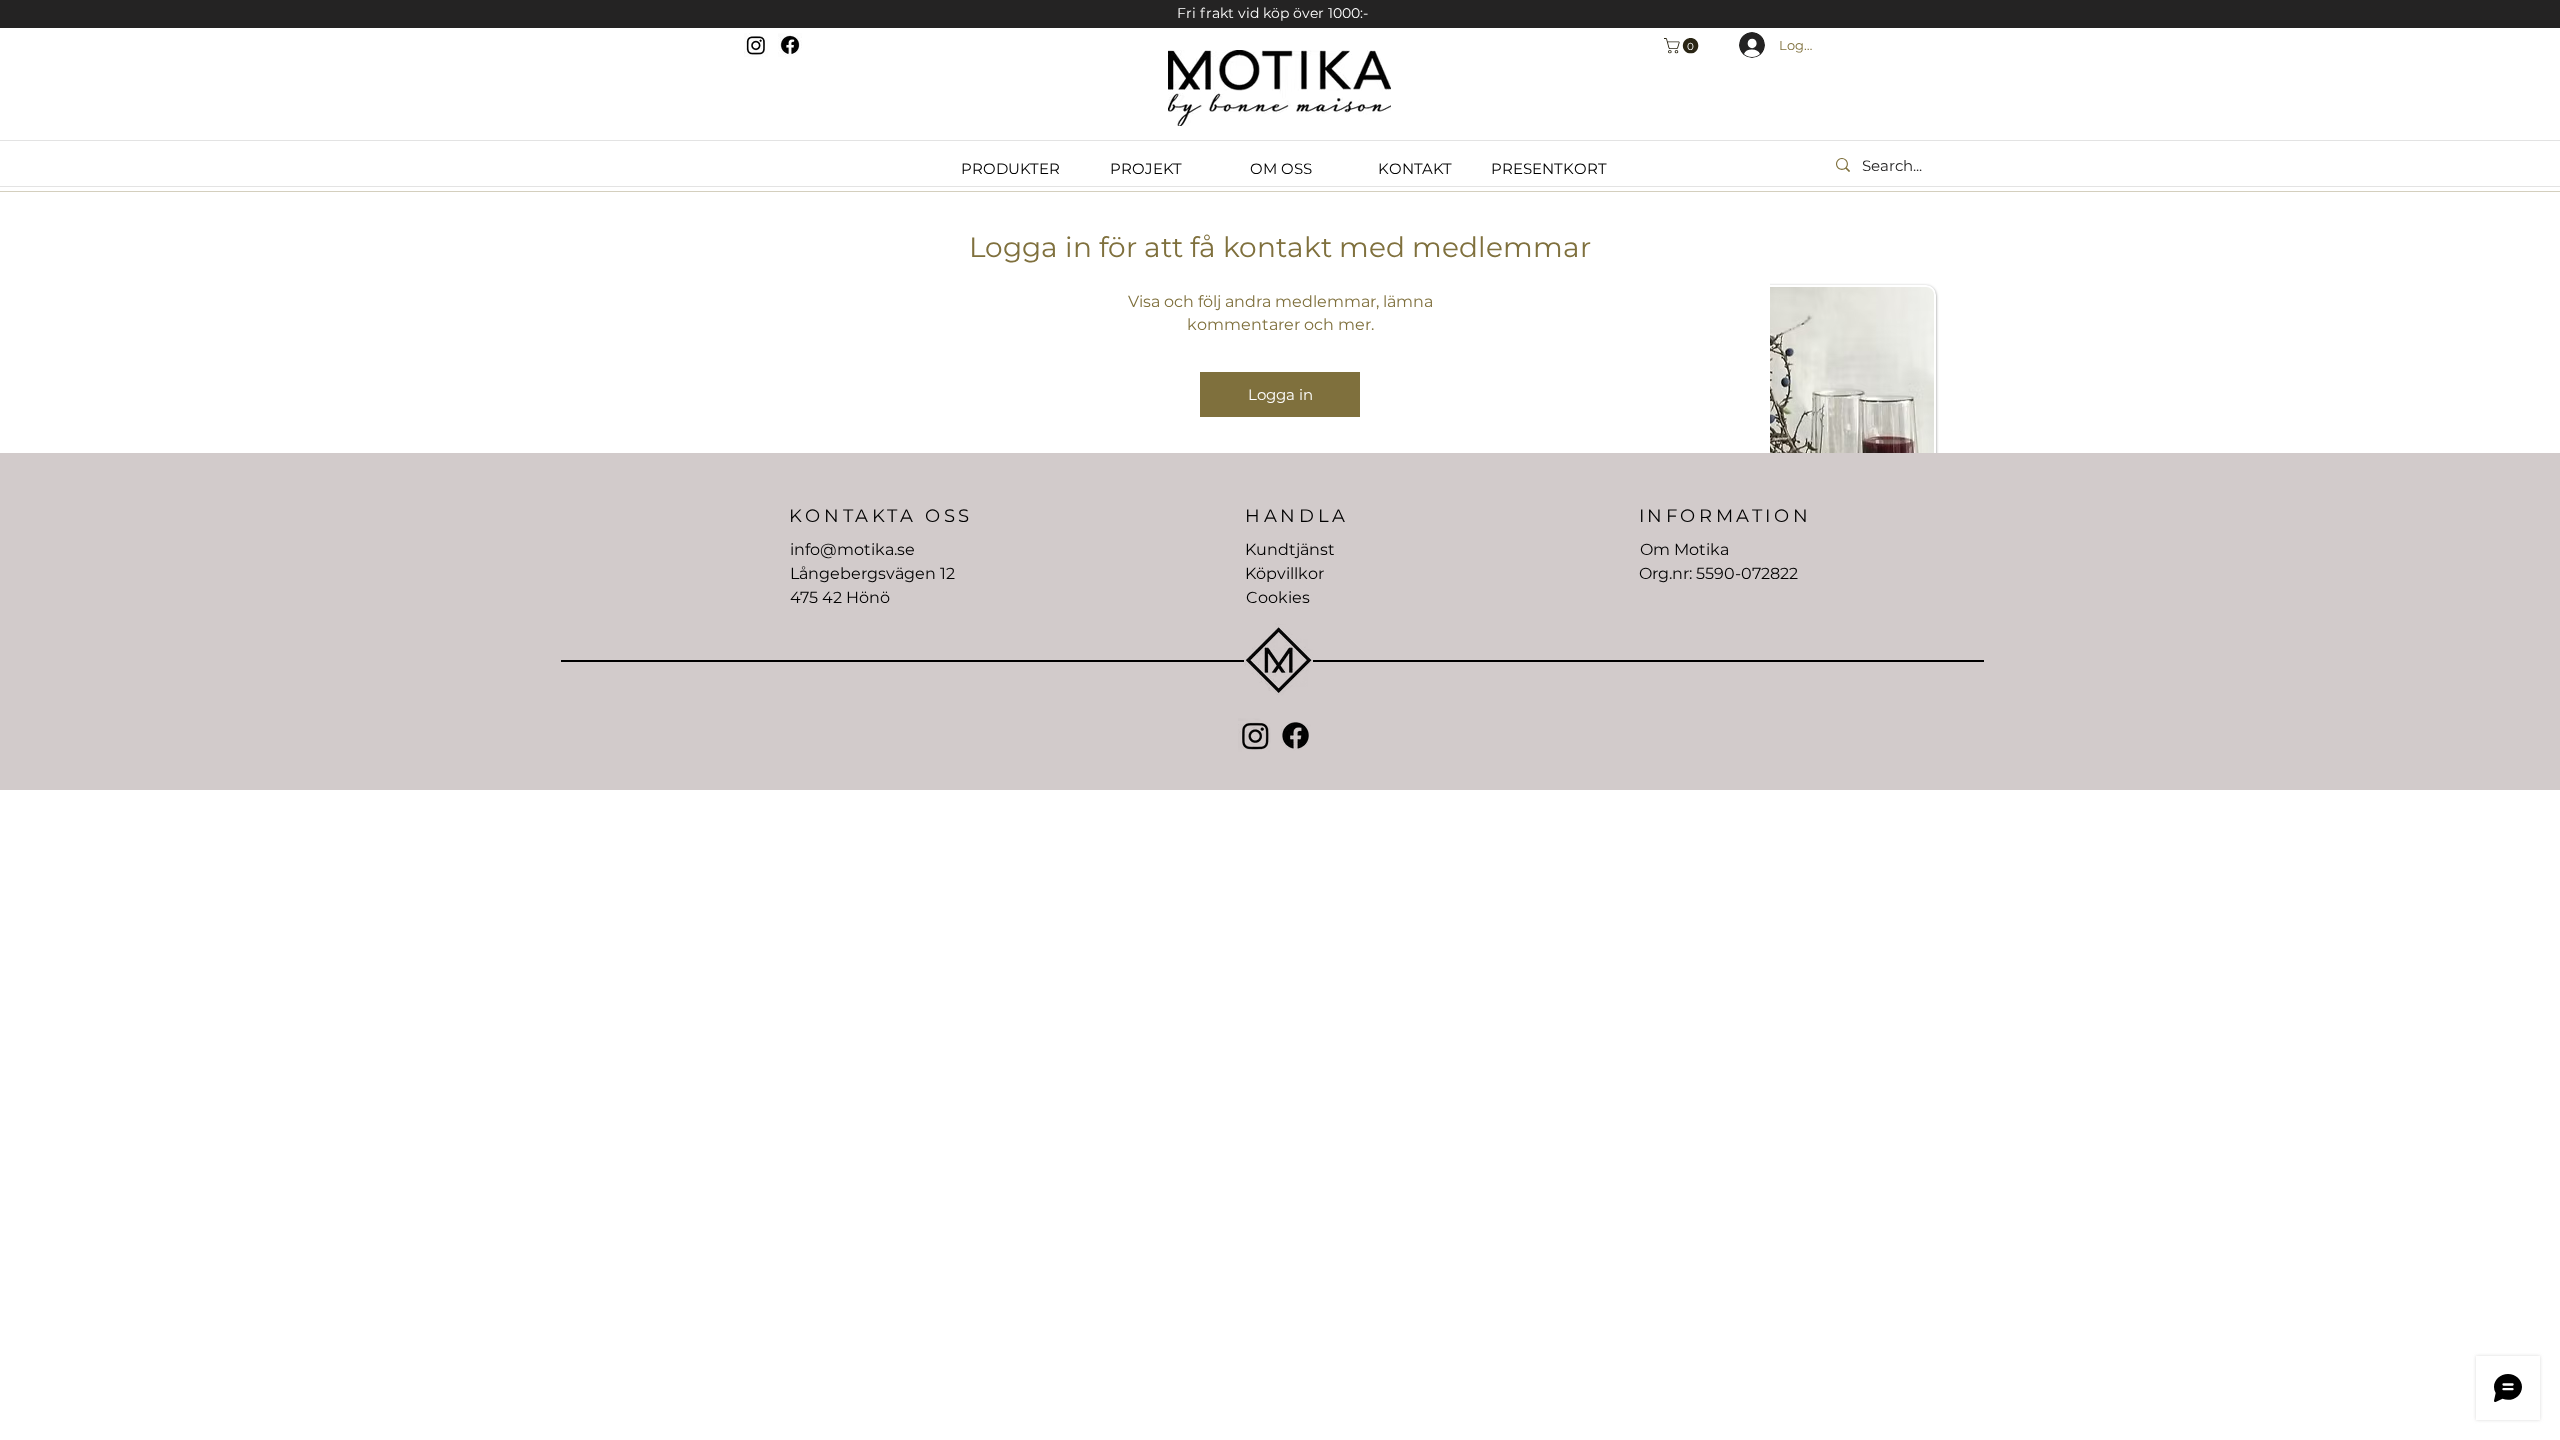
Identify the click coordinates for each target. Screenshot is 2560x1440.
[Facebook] (790, 45)
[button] (1683, 46)
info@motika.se (852, 549)
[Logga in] (1740, 45)
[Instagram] (756, 45)
